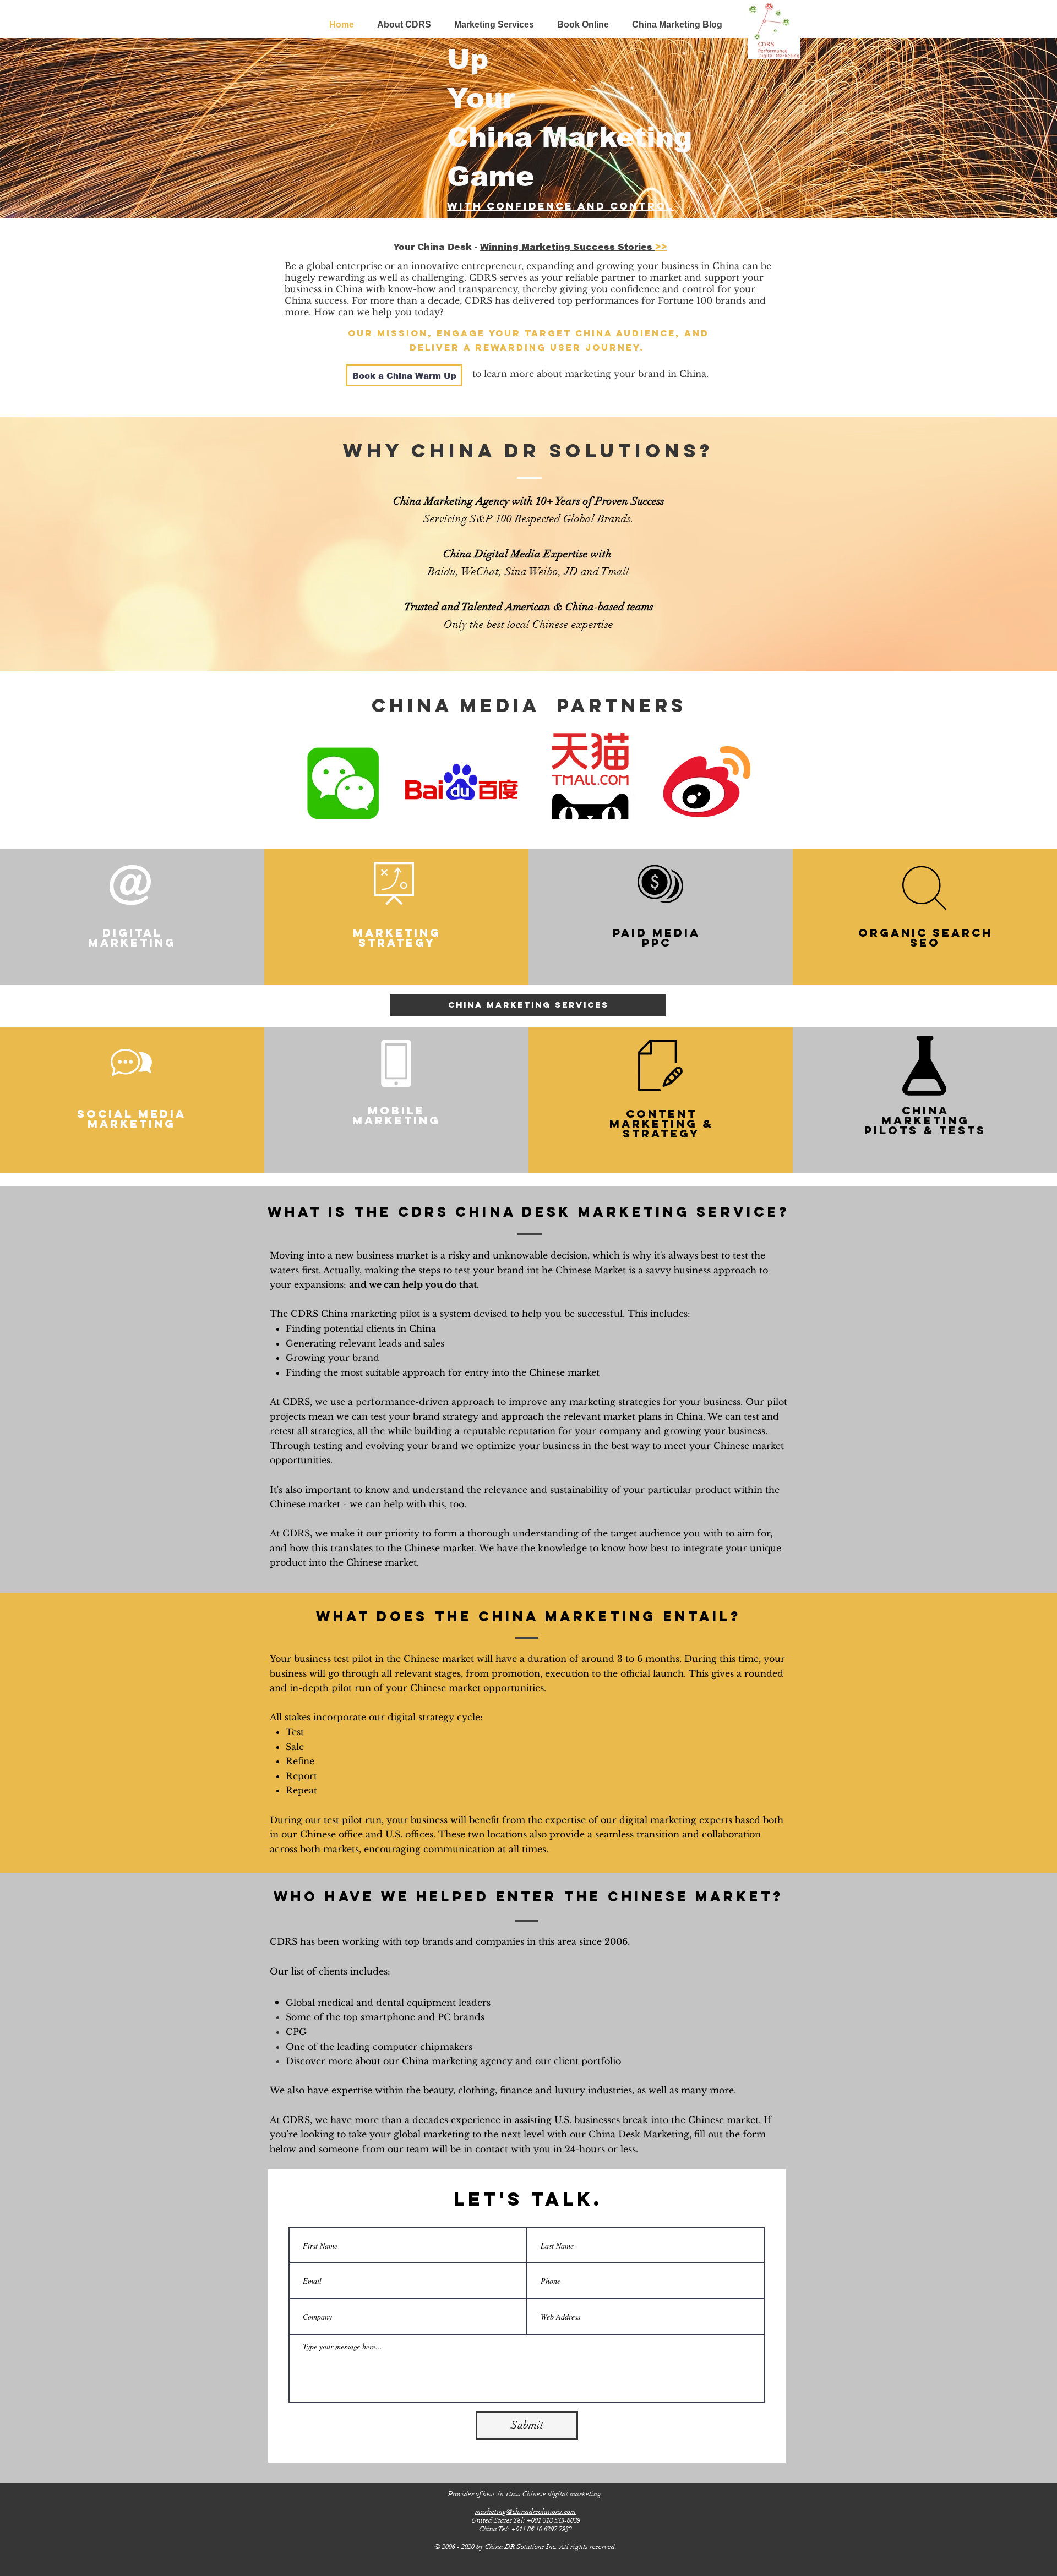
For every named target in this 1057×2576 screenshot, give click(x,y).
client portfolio (587, 2061)
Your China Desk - (437, 247)
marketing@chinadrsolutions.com (525, 2512)
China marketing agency (457, 2061)
